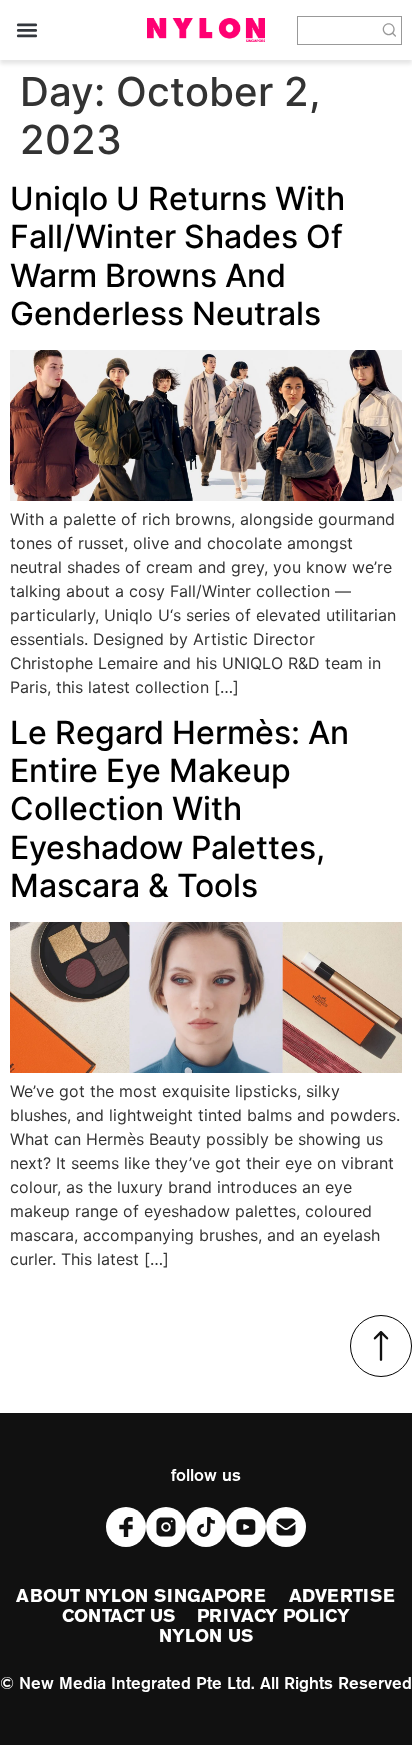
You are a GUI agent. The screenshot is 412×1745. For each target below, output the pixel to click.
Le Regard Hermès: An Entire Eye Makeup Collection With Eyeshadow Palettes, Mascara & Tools (179, 809)
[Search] (390, 30)
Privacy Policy (273, 1617)
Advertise (342, 1597)
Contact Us (118, 1617)
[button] (26, 30)
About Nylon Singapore (141, 1597)
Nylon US (206, 1637)
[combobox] (338, 30)
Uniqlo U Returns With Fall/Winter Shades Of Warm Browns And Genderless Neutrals (177, 256)
